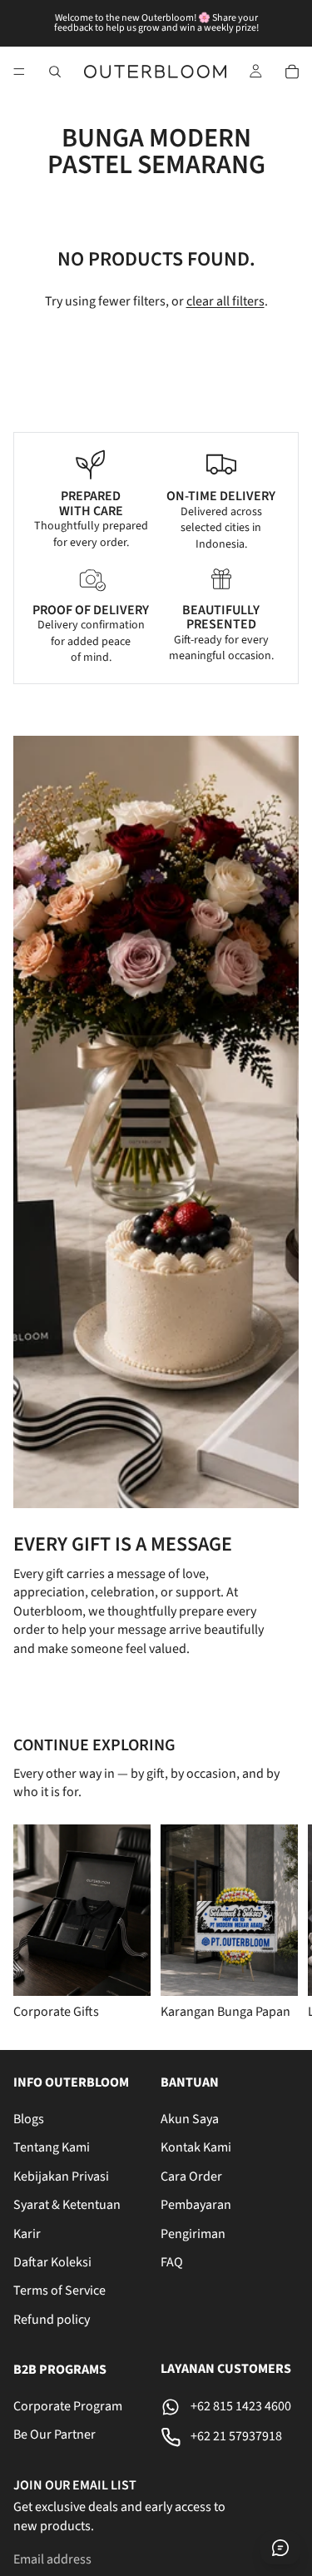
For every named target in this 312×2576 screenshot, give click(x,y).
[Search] (55, 72)
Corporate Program (68, 2406)
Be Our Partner (54, 2435)
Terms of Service (59, 2291)
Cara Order (191, 2176)
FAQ (172, 2261)
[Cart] (292, 72)
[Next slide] (279, 1923)
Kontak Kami (196, 2147)
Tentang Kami (52, 2147)
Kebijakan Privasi (61, 2176)
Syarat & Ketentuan (67, 2205)
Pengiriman (193, 2233)
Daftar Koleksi (52, 2261)
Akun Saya (190, 2119)
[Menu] (19, 72)
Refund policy (52, 2319)
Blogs (29, 2119)
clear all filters (225, 301)
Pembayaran (196, 2205)
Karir (27, 2233)
